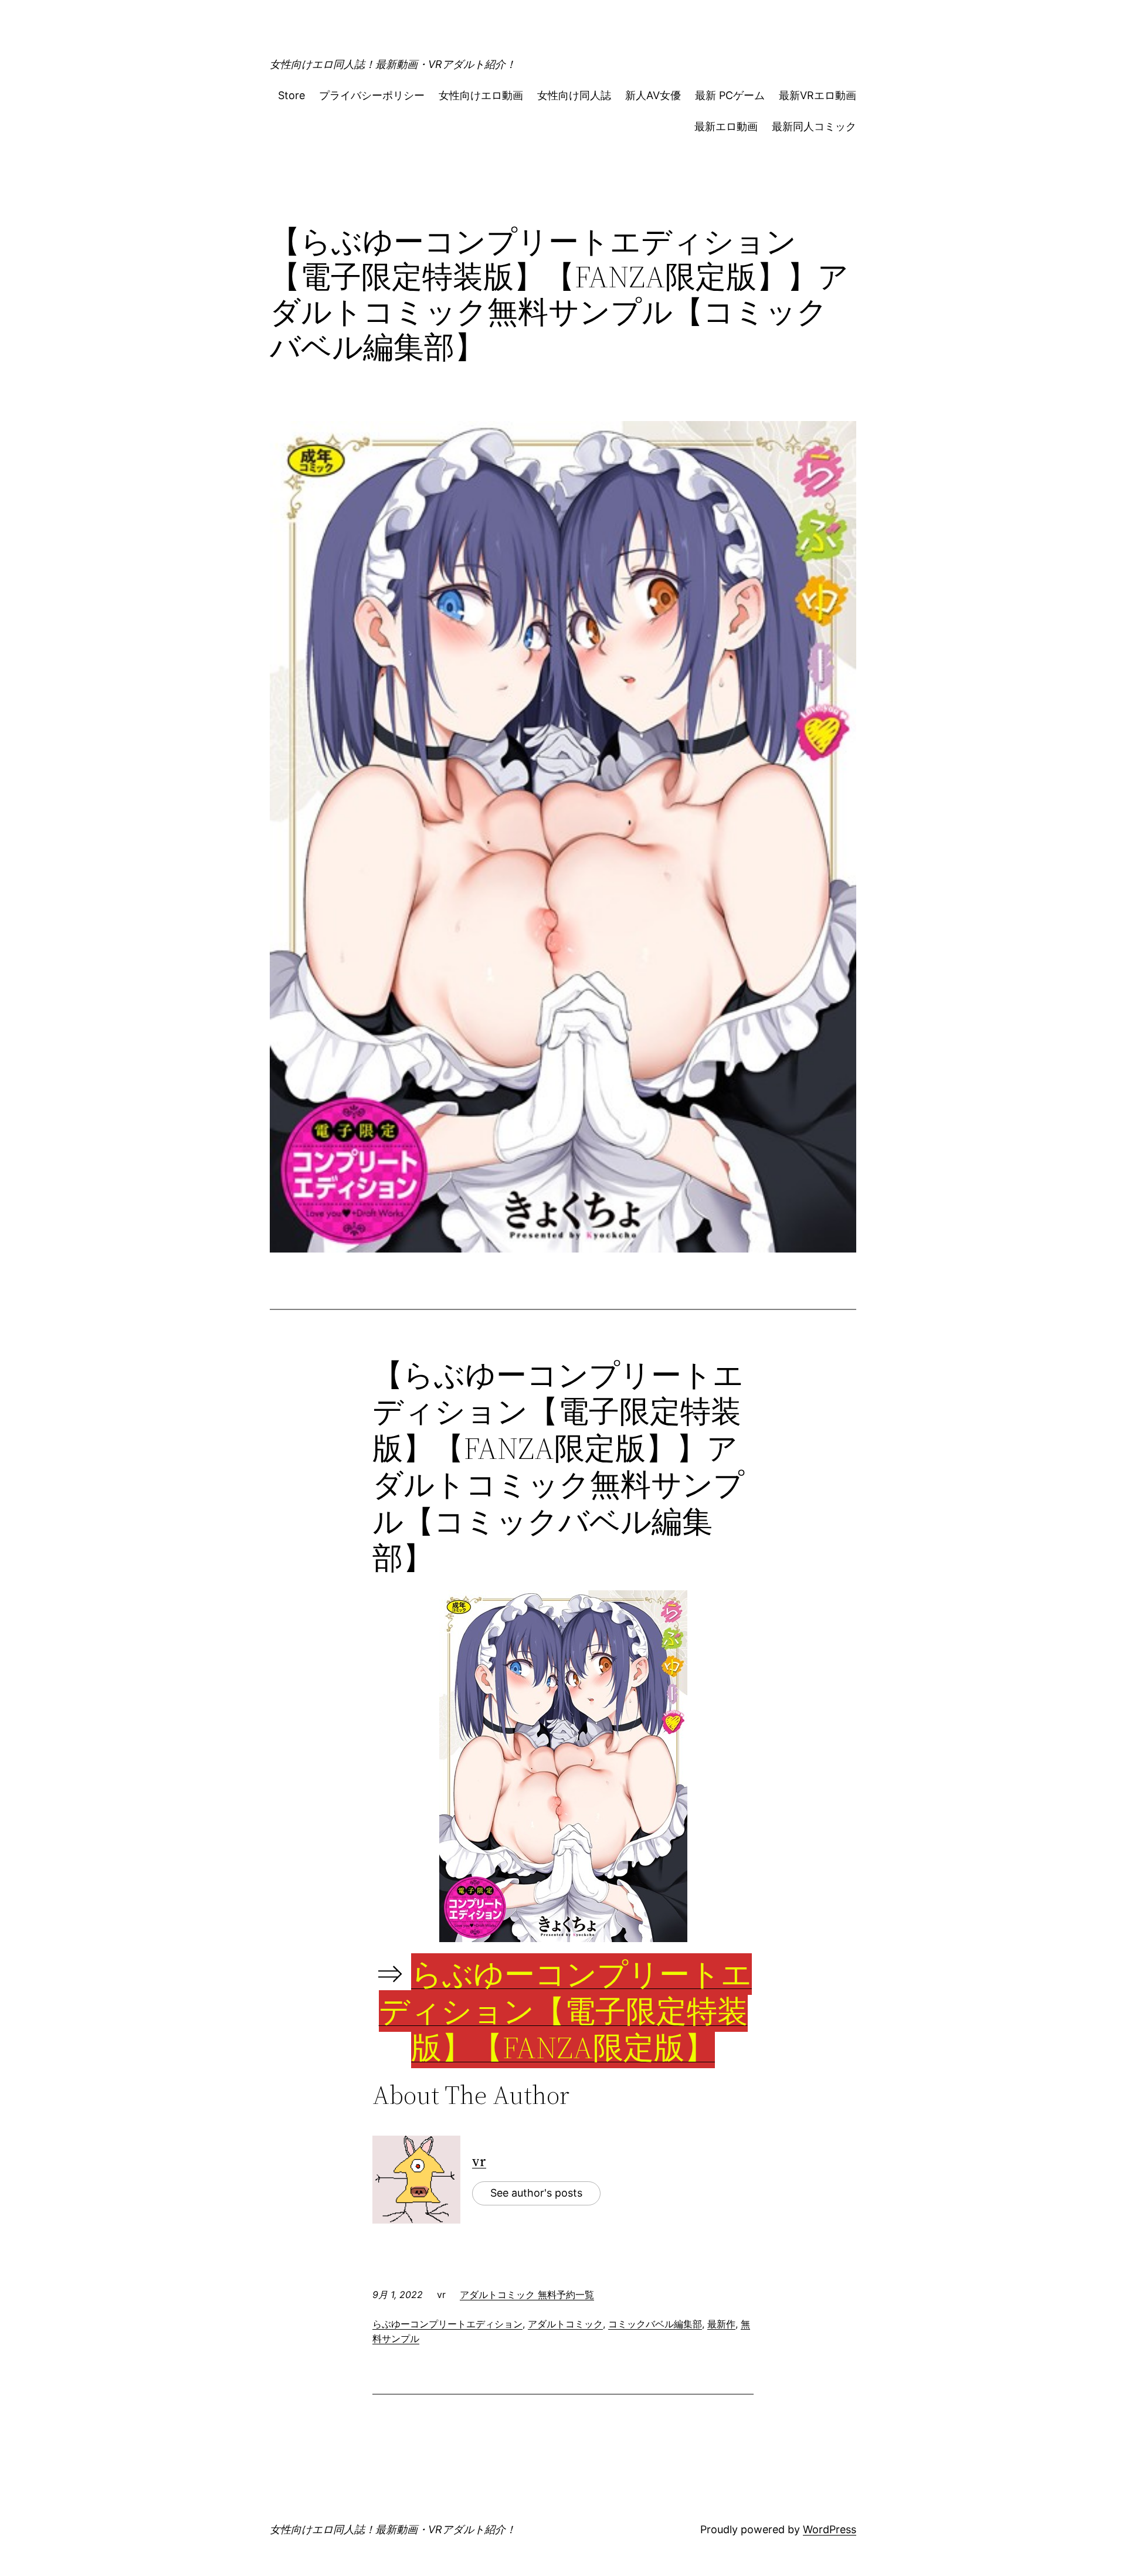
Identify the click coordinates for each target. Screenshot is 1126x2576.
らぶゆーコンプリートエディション (447, 2324)
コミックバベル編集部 (655, 2324)
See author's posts (536, 2193)
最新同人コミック (814, 126)
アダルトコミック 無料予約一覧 (527, 2295)
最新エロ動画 (726, 126)
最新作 (721, 2324)
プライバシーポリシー (372, 95)
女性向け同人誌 (574, 95)
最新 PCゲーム (730, 95)
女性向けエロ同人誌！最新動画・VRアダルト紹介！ (393, 64)
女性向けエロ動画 (481, 95)
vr (479, 2161)
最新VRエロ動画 (818, 95)
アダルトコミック (565, 2324)
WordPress (830, 2529)
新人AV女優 (653, 95)
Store (291, 95)
